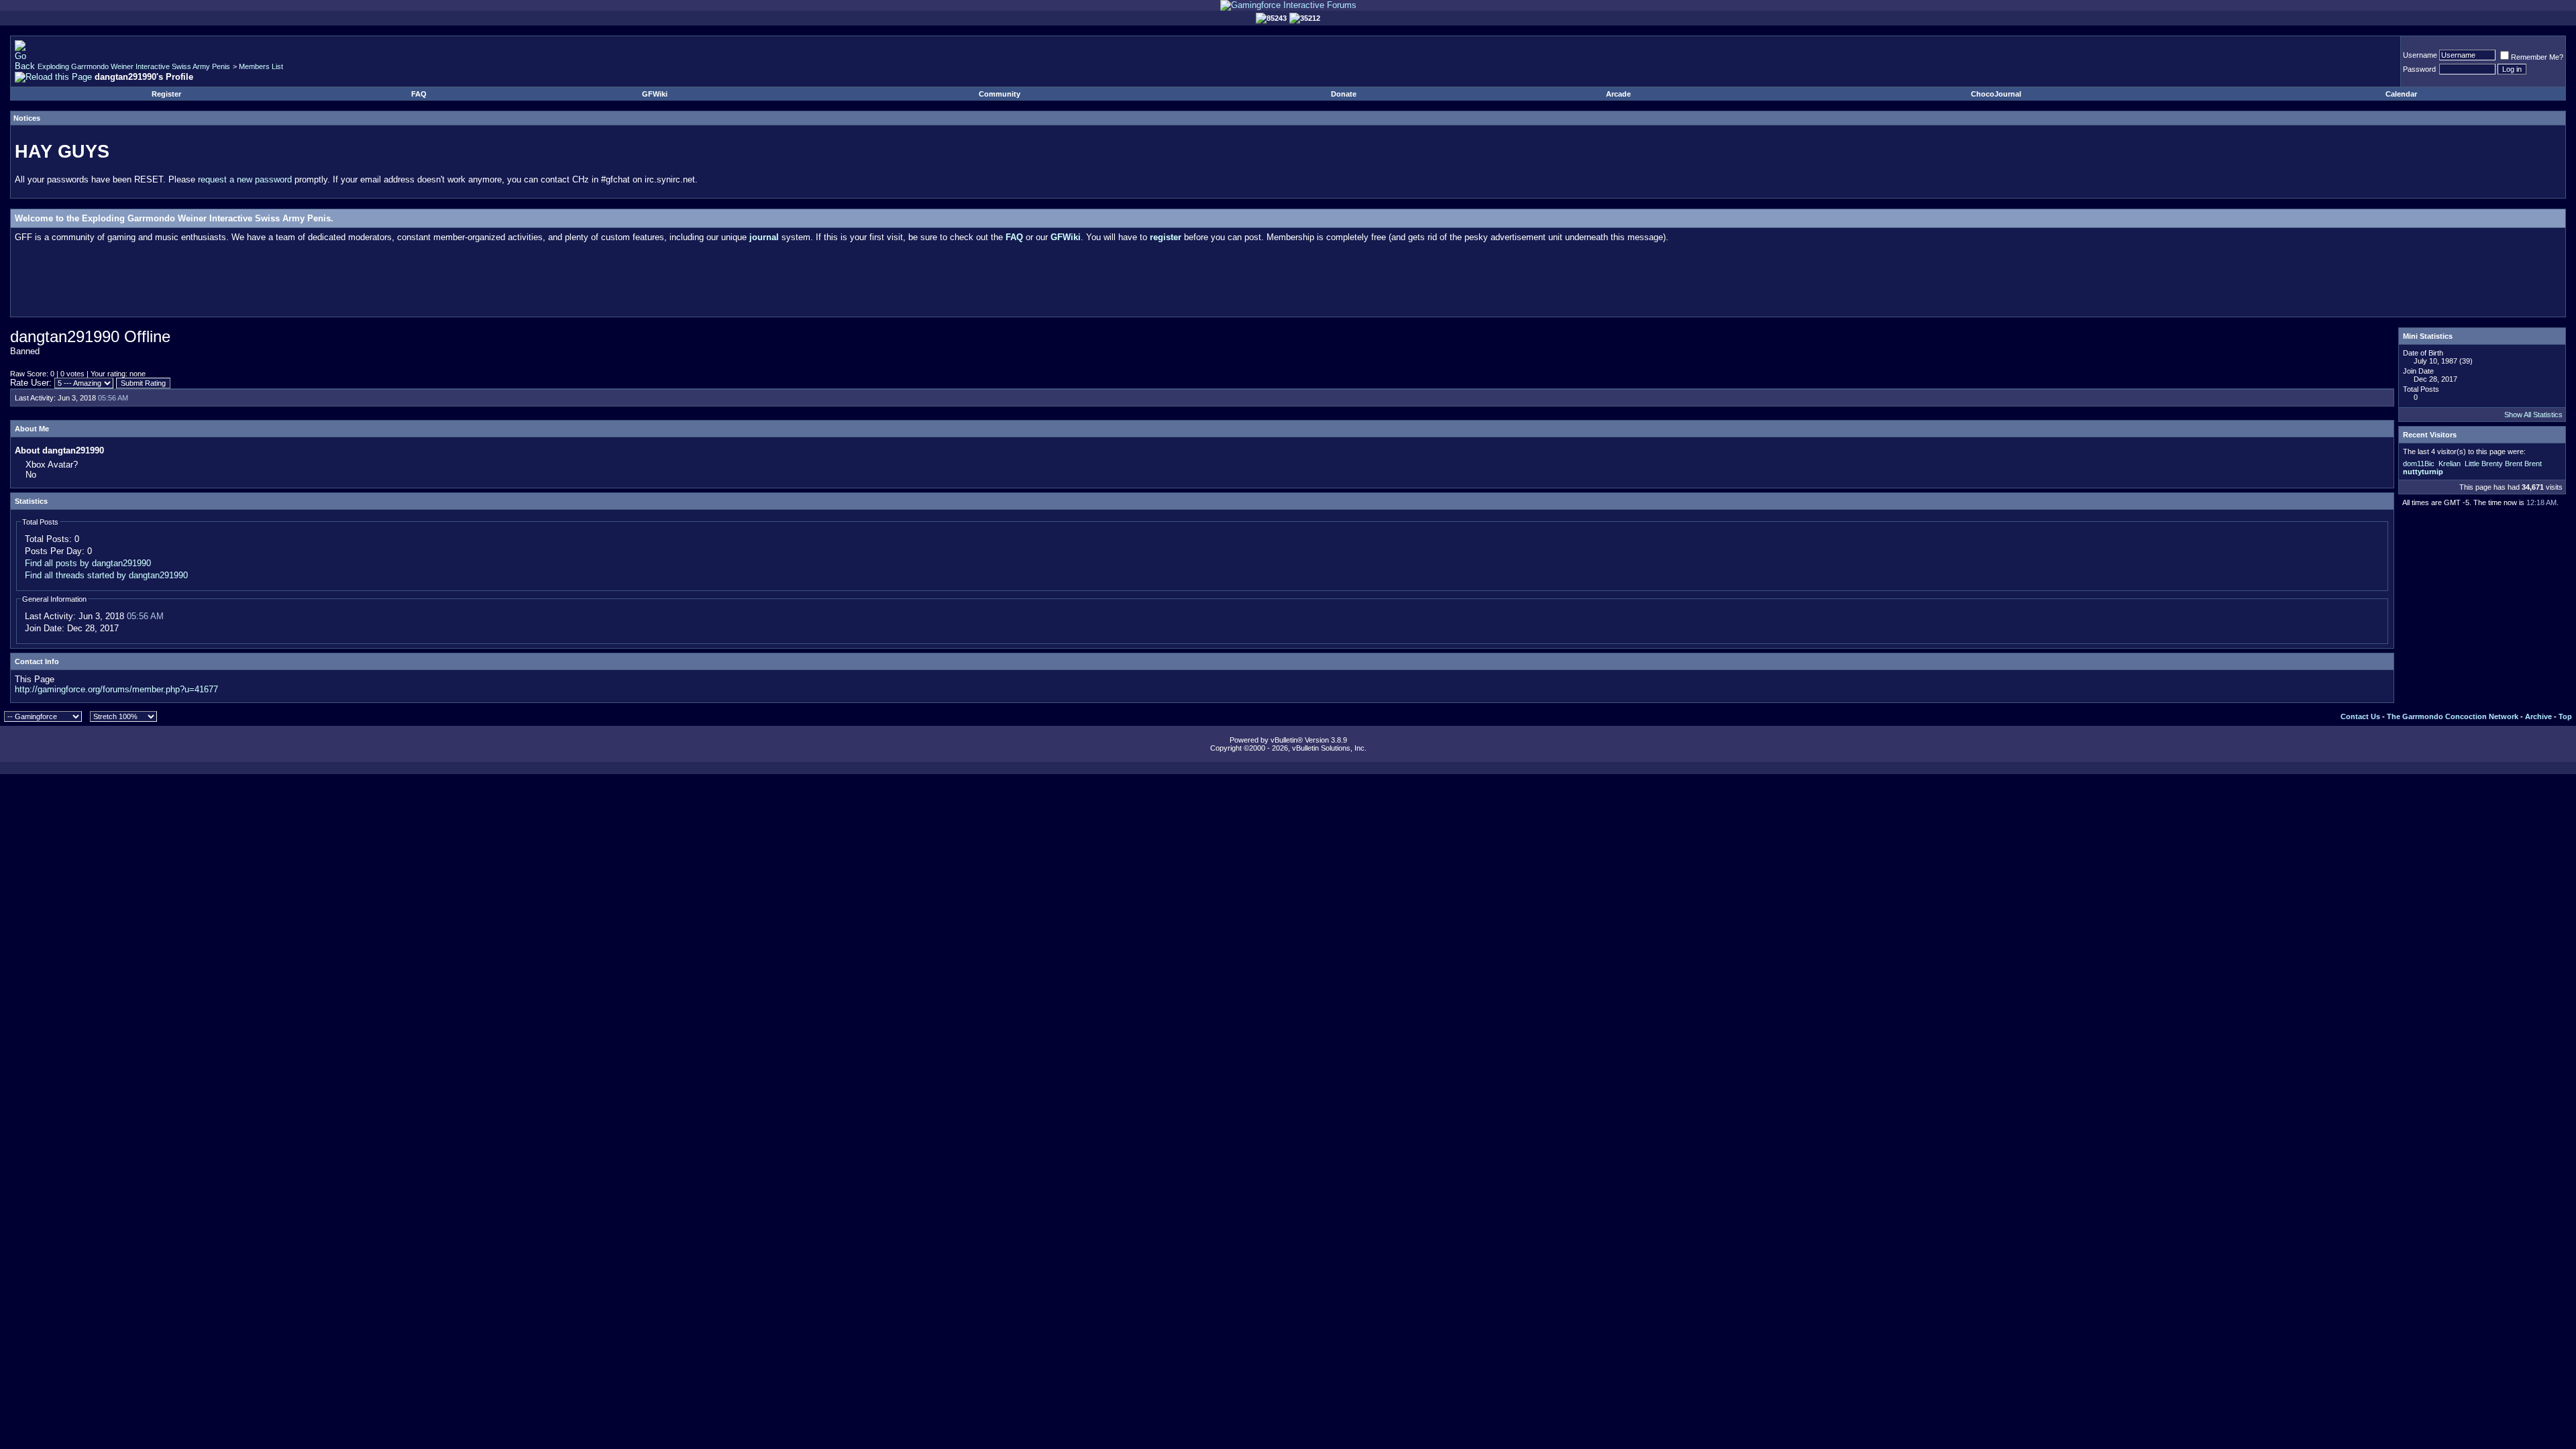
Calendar (2401, 94)
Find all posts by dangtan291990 (88, 563)
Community (1000, 94)
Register (166, 94)
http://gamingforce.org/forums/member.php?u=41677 (116, 689)
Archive (2538, 716)
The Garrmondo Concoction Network (2453, 716)
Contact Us (2360, 716)
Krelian (2450, 464)
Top (2565, 716)
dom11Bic (2419, 464)
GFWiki (655, 94)
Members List (261, 66)
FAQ (419, 94)
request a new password (245, 179)
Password (2419, 69)
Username (2420, 55)
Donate (1344, 94)
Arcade (1618, 94)
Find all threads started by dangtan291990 (106, 575)
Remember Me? (2537, 57)
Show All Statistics (2533, 415)
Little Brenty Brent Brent (2503, 464)
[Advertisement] (1288, 282)
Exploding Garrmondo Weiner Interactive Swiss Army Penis (134, 66)
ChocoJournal (1996, 94)
